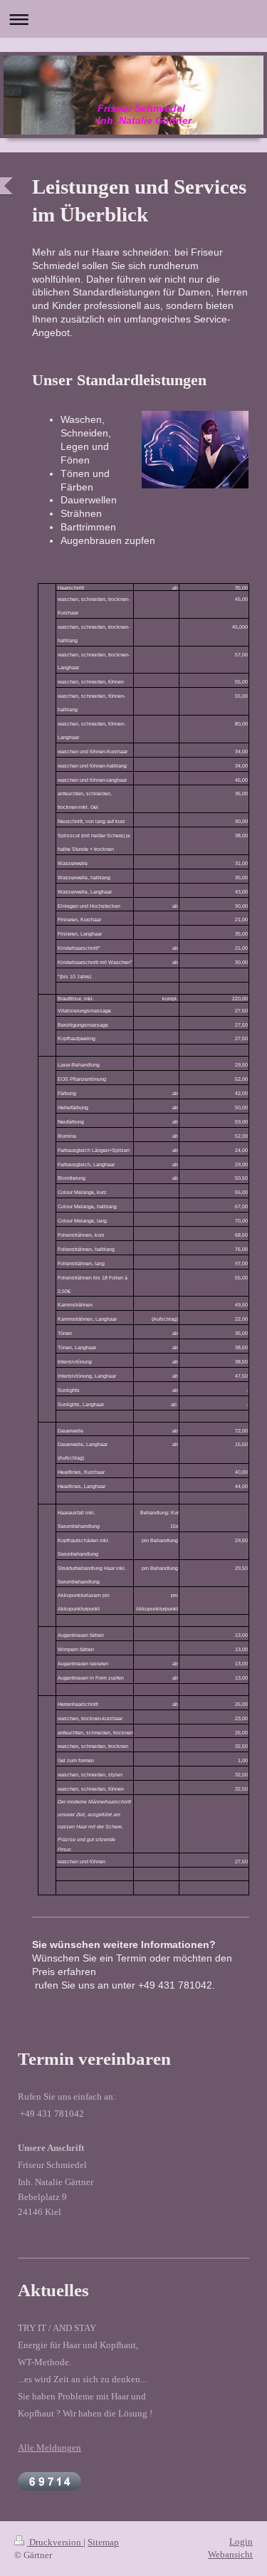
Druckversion (55, 2542)
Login (241, 2541)
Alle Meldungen (49, 2447)
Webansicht (230, 2554)
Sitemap (103, 2542)
